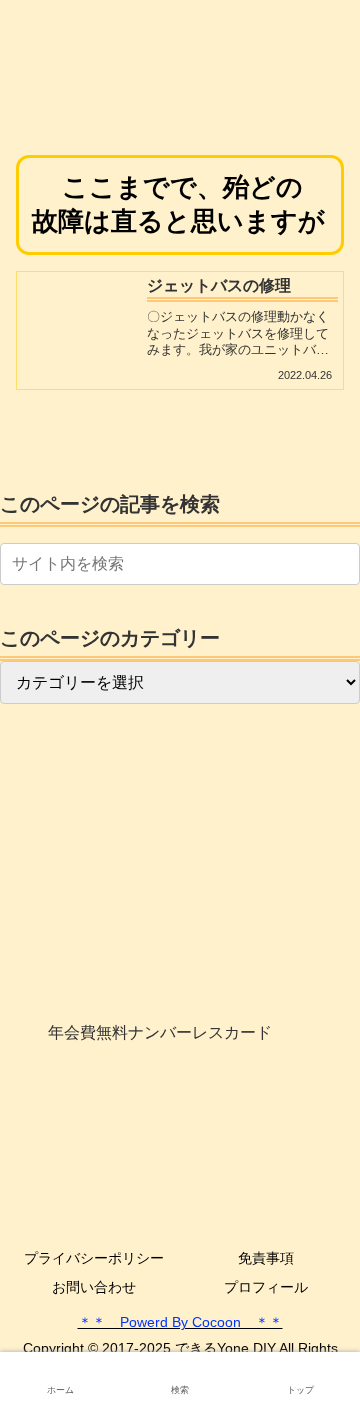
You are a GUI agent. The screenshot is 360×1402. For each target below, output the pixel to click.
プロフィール (266, 1287)
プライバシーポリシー (94, 1258)
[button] (341, 563)
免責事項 (266, 1258)
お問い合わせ (94, 1287)
